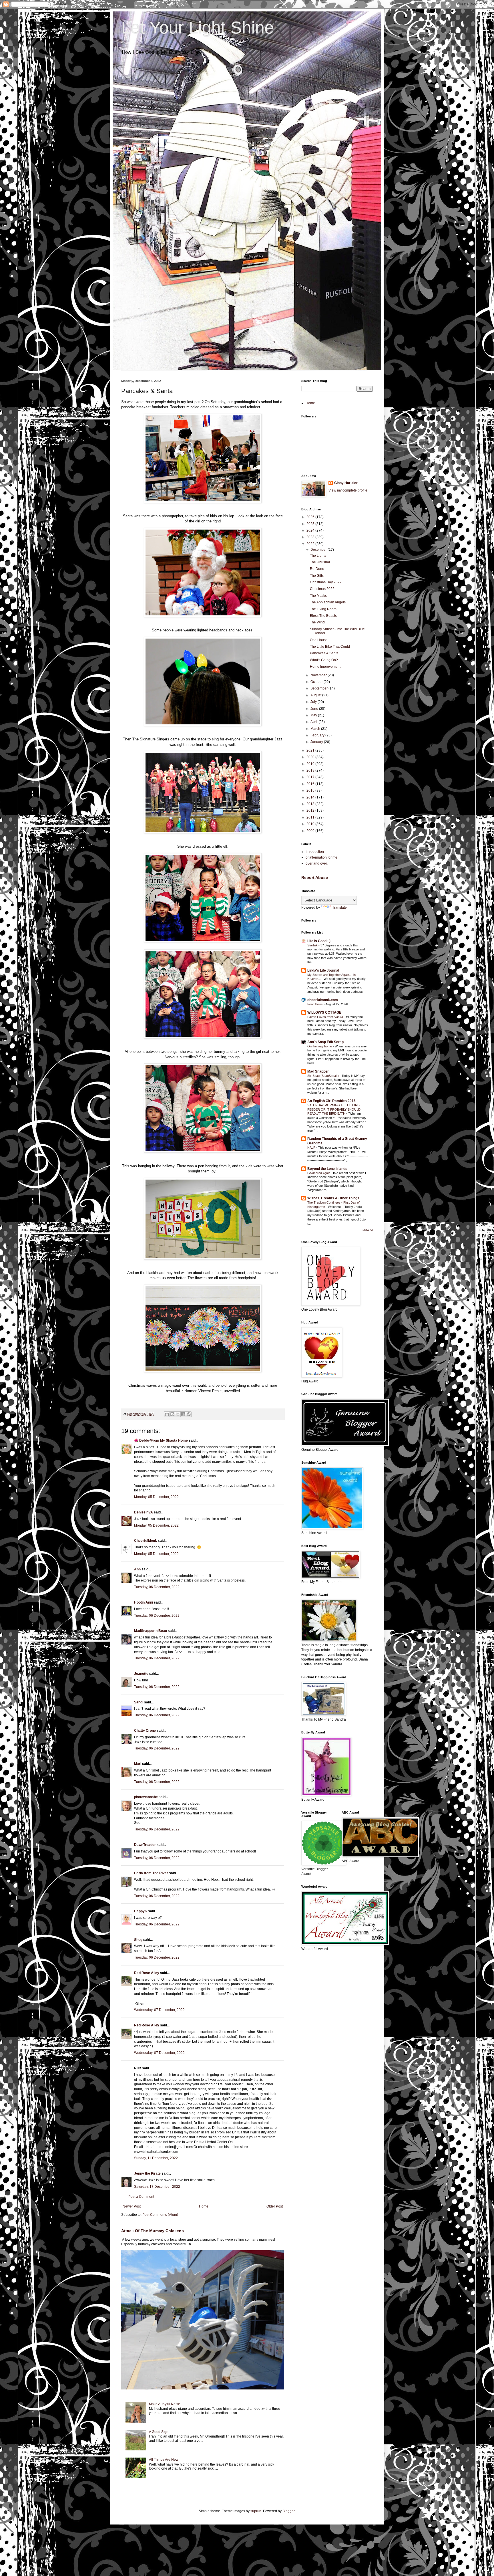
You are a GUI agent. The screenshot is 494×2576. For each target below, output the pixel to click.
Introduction (315, 852)
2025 (311, 524)
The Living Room (323, 609)
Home (204, 2206)
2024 (311, 530)
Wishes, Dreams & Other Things (333, 1198)
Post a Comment (141, 2197)
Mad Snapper (318, 1071)
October (317, 682)
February (318, 735)
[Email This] (167, 1414)
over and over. (317, 863)
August (316, 695)
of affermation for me (321, 857)
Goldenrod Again (319, 1173)
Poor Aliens (315, 1004)
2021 (311, 750)
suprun (256, 2511)
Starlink (313, 945)
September (319, 688)
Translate (339, 907)
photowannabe (146, 1797)
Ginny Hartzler (346, 483)
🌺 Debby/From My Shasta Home (161, 1440)
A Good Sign (159, 2432)
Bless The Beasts (323, 616)
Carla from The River (151, 1873)
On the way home (320, 1046)
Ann (137, 1569)
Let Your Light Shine (198, 28)
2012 (311, 811)
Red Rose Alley (147, 1973)
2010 (311, 824)
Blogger (288, 2511)
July (314, 702)
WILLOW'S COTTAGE (324, 1012)
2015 (311, 790)
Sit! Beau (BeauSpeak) (323, 1076)
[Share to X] (178, 1414)
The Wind (317, 622)
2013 (311, 804)
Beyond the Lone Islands (327, 1169)
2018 (311, 770)
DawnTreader (145, 1845)
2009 (311, 831)
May (314, 715)
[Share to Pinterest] (189, 1414)
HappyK (141, 1911)
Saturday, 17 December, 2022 (157, 2187)
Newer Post (132, 2206)
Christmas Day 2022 (326, 582)
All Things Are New (164, 2460)
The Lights (318, 556)
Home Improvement (325, 667)
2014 (311, 797)
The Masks (318, 596)
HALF (312, 1148)
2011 (311, 817)
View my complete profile (348, 490)
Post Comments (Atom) (160, 2215)
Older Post (275, 2206)
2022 (311, 544)
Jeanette (141, 1674)
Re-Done (317, 569)
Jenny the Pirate (147, 2173)
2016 (311, 784)
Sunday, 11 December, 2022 (156, 2158)
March (316, 729)
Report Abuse (315, 877)
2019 (311, 764)
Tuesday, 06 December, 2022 (157, 1587)
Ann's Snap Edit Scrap (325, 1042)
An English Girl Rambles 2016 (331, 1101)
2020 (311, 757)
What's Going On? (324, 660)
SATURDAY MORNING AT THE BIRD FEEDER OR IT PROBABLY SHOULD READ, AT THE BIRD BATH (334, 1109)
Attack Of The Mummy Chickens (153, 2231)
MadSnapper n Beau (151, 1631)
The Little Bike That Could (330, 647)
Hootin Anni (144, 1602)
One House (319, 640)
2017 (311, 777)
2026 (311, 517)
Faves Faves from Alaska (326, 1017)
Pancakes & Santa (324, 653)
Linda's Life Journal (323, 970)
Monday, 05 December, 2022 (156, 1497)
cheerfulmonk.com (323, 1000)
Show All (368, 1230)
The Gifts (317, 576)
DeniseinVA (144, 1512)
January (317, 742)
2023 (311, 537)
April (314, 722)
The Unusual (320, 562)
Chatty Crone (145, 1731)
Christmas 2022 (322, 589)
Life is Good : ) (319, 941)
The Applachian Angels (328, 602)
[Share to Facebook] (183, 1414)
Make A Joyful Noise (165, 2404)
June (315, 709)
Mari (138, 1764)
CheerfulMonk (146, 1541)
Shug (138, 1940)
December (319, 550)
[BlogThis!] (172, 1414)
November (319, 675)
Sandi (139, 1702)
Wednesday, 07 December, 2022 (159, 2010)
